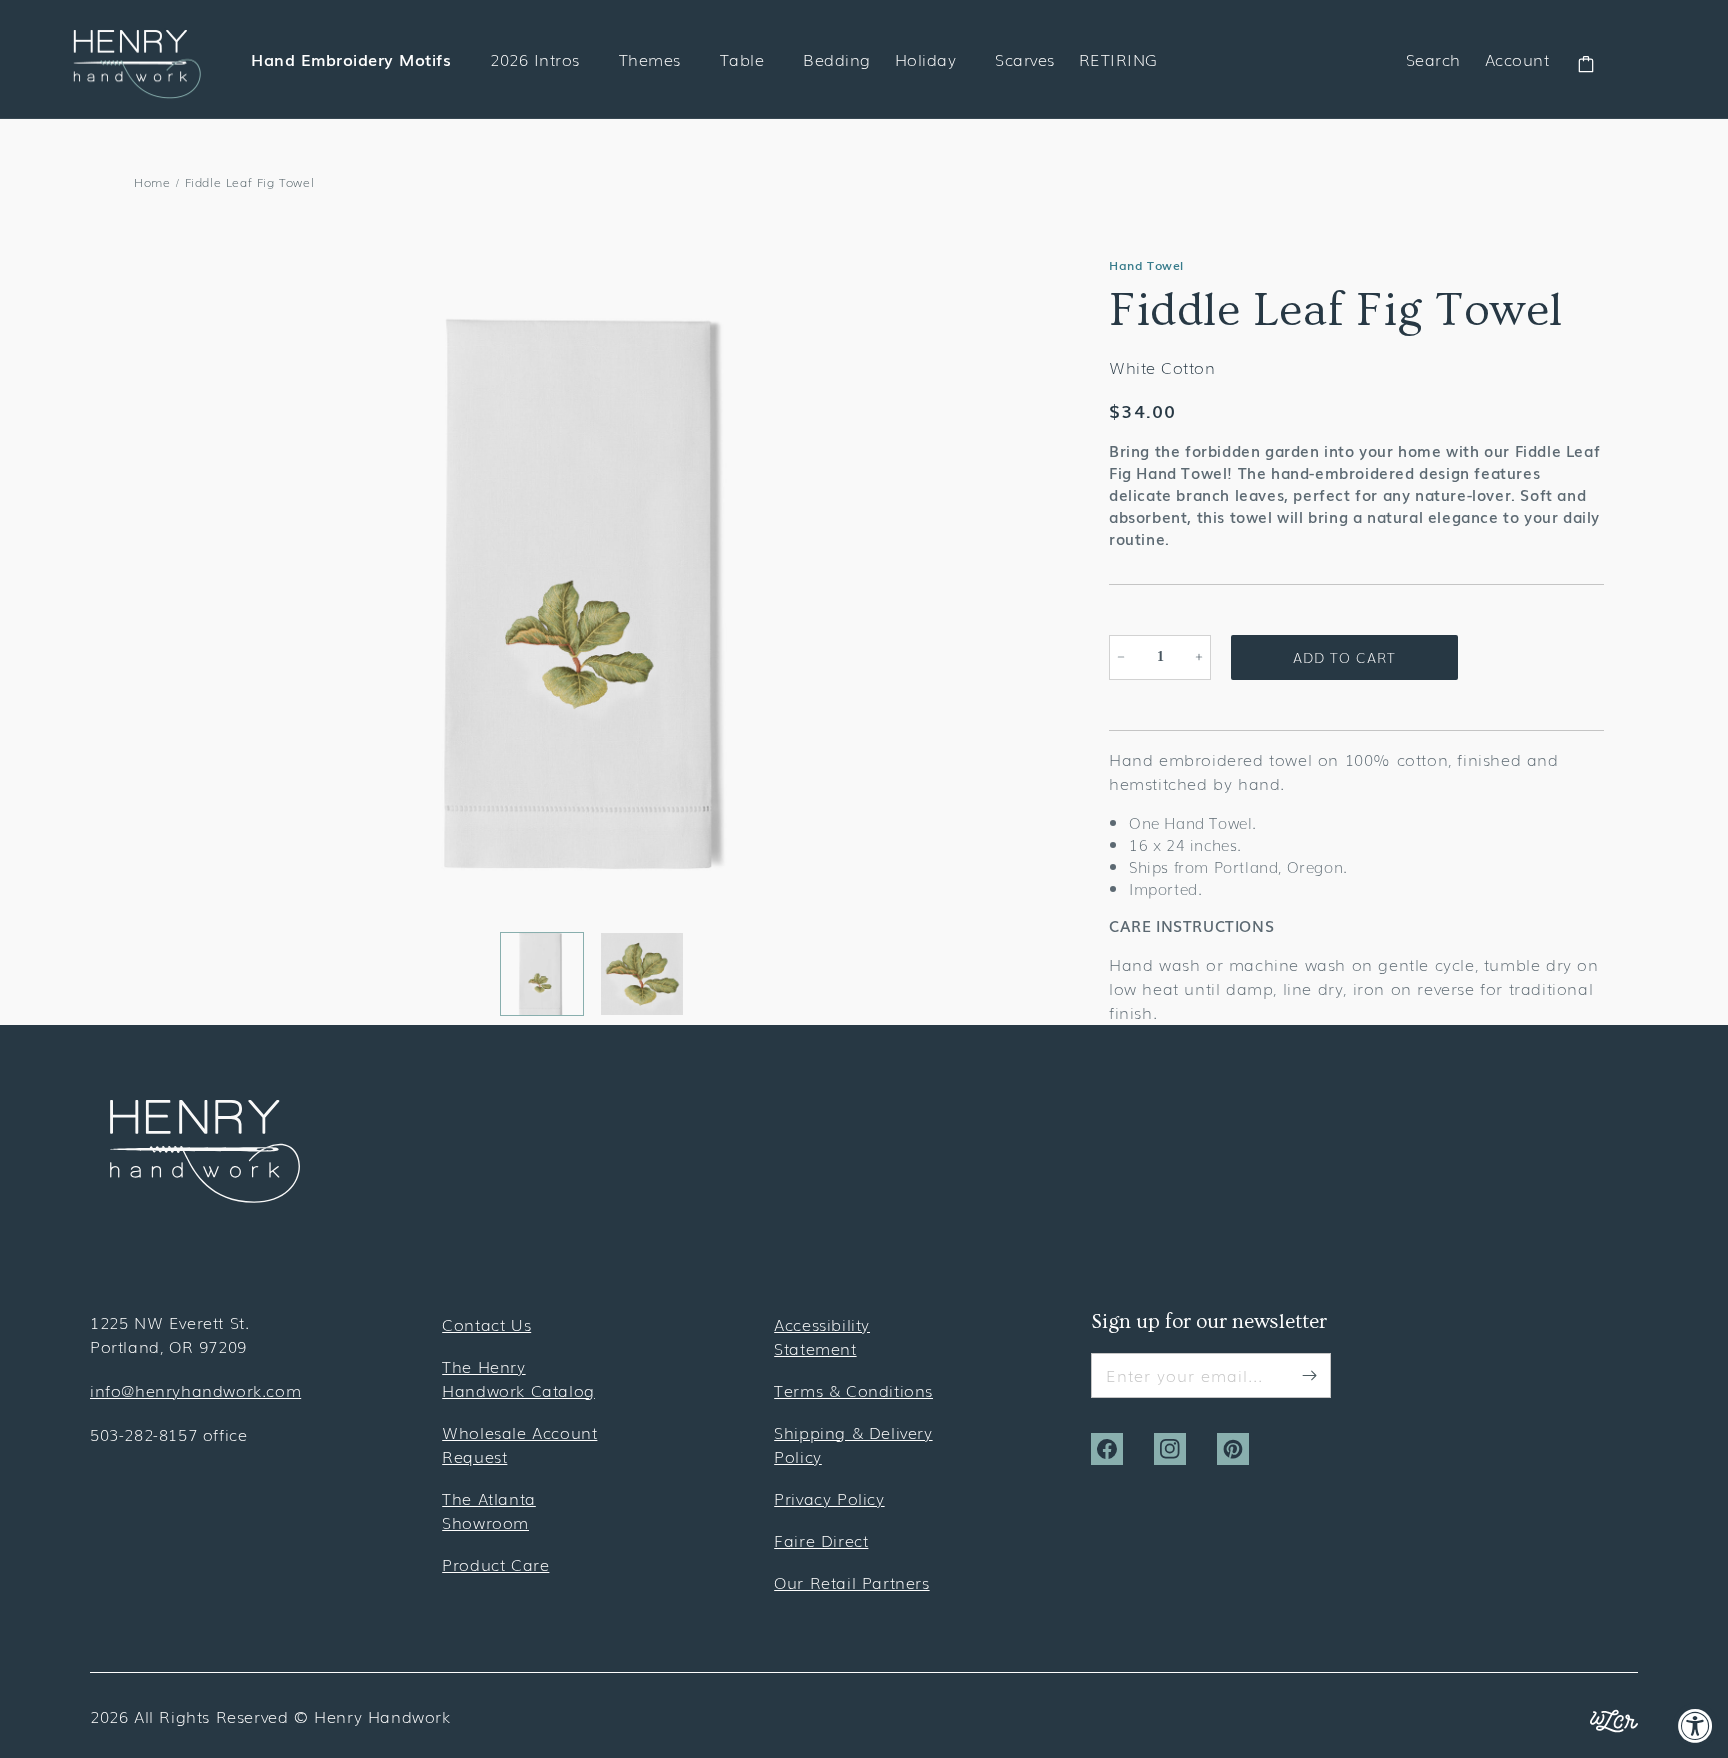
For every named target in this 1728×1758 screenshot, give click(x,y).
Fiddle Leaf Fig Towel (250, 182)
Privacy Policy (829, 1498)
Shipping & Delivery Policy (853, 1444)
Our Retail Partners (851, 1582)
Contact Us (486, 1324)
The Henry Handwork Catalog (518, 1378)
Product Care (495, 1564)
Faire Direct (821, 1540)
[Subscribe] (1309, 1375)
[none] (542, 974)
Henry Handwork (382, 1716)
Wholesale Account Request (519, 1444)
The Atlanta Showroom (489, 1510)
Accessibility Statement (822, 1336)
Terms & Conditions (853, 1390)
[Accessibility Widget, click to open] (1695, 1725)
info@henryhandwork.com (195, 1390)
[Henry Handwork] (205, 1196)
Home (152, 182)
